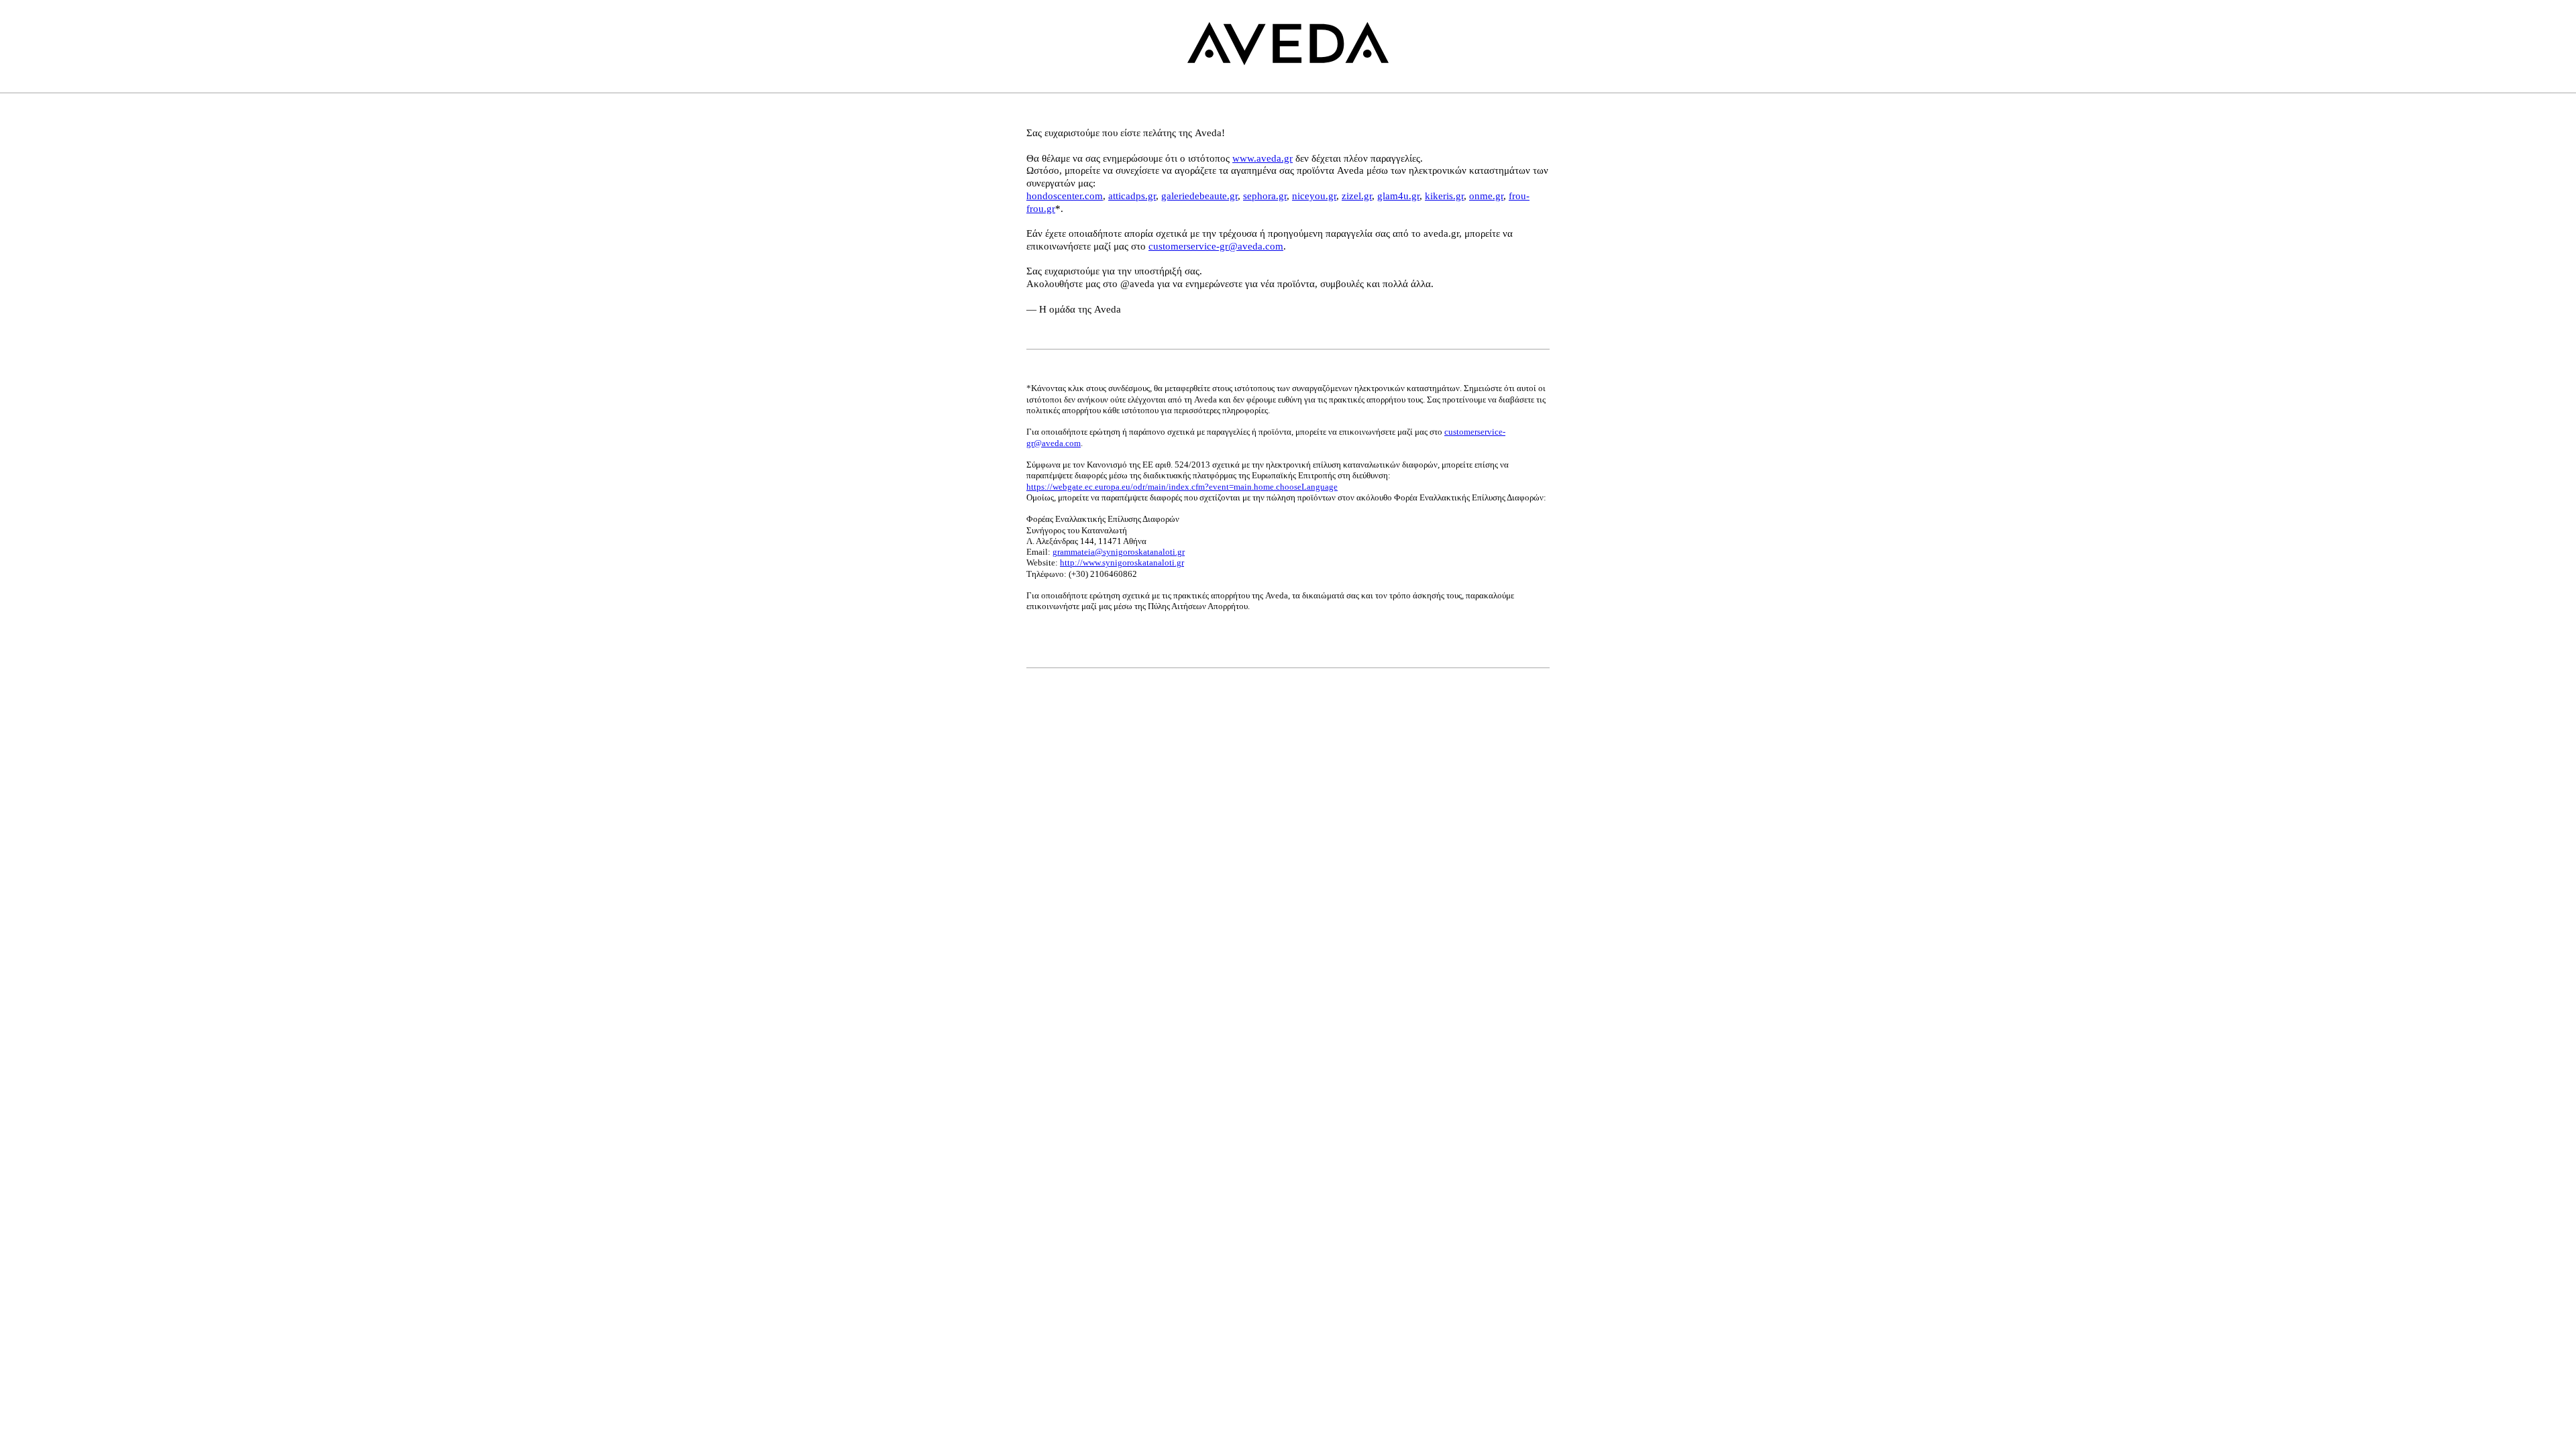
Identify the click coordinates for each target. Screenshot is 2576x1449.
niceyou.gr (1314, 196)
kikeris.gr (1444, 196)
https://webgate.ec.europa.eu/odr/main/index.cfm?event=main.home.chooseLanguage (1182, 487)
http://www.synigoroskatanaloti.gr (1122, 562)
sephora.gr (1265, 196)
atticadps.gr (1132, 196)
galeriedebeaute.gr (1199, 196)
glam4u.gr (1398, 196)
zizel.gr (1357, 196)
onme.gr (1486, 196)
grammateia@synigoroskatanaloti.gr (1119, 552)
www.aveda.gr (1263, 158)
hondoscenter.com (1065, 196)
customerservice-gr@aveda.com (1216, 246)
